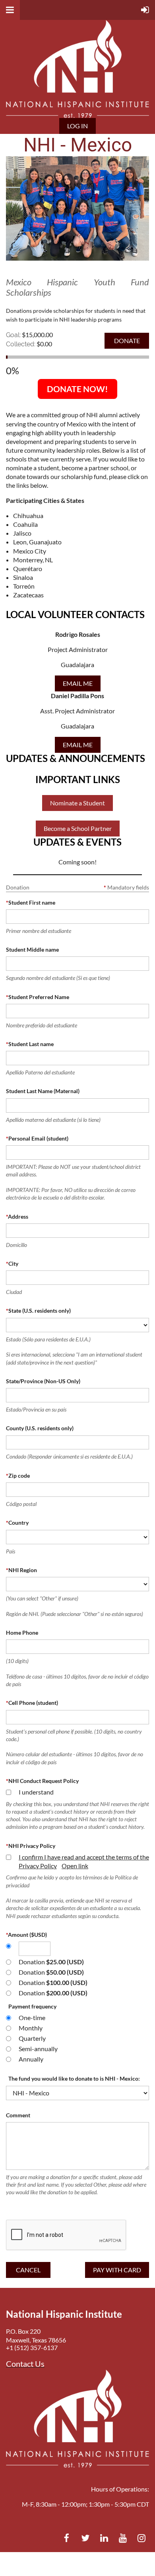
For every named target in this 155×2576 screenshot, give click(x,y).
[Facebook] (67, 2538)
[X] (85, 2538)
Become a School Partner (78, 828)
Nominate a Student (77, 803)
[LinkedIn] (104, 2538)
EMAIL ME (78, 683)
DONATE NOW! (77, 389)
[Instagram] (141, 2538)
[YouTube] (123, 2538)
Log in (77, 126)
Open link (75, 1866)
